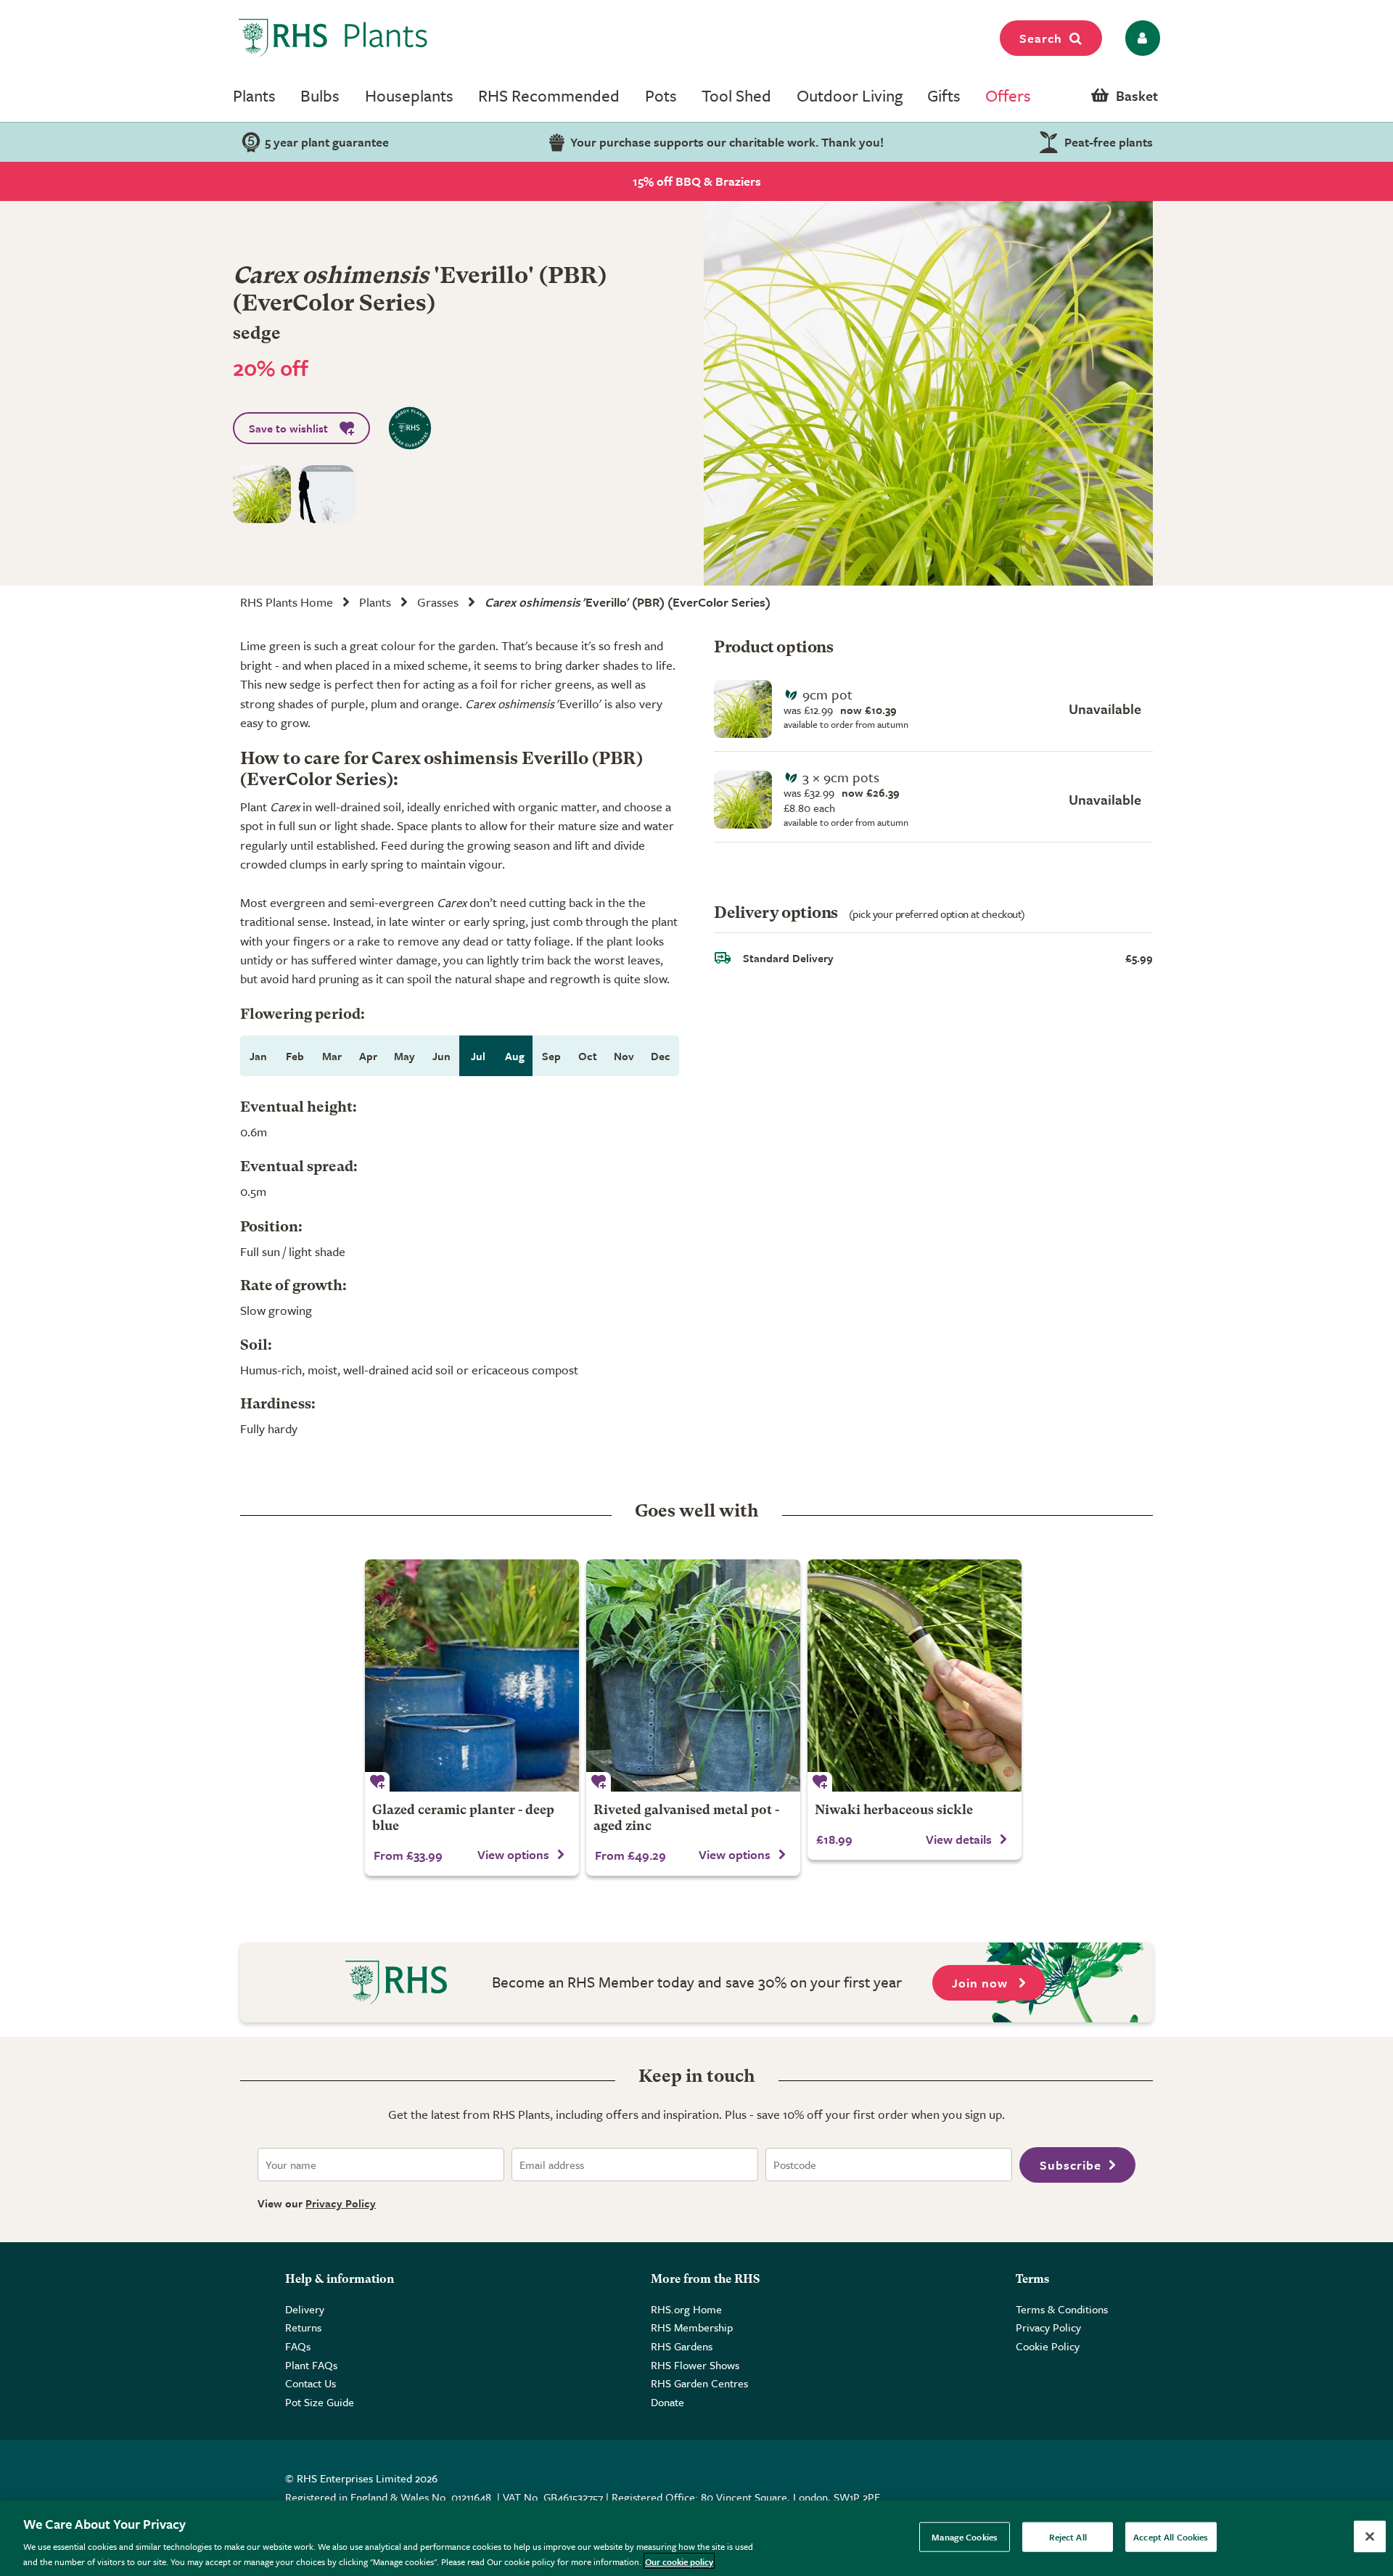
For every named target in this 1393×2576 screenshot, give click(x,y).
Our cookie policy (679, 2561)
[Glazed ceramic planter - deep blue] (472, 1675)
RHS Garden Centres (699, 2383)
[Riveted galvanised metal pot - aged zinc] (693, 1675)
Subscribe (1071, 2165)
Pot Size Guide (320, 2402)
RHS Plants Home (287, 602)
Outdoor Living (850, 95)
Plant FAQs (311, 2365)
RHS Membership (692, 2327)
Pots (661, 95)
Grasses (438, 602)
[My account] (1140, 38)
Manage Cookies (965, 2537)
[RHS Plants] (333, 38)
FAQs (298, 2346)
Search (1041, 38)
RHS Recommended (549, 95)
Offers (1008, 95)
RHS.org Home (686, 2309)
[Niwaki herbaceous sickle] (915, 1675)
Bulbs (320, 95)
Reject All (1068, 2537)
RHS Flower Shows (695, 2365)
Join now (982, 1983)
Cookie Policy (1048, 2346)
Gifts (944, 95)
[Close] (1370, 2537)
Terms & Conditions (1062, 2309)
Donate (667, 2402)
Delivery (305, 2309)
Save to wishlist (288, 428)
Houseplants (409, 95)
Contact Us (311, 2383)
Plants (254, 95)
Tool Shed (736, 95)
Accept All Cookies (1171, 2537)
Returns (303, 2327)
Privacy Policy (341, 2203)
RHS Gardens (682, 2346)
